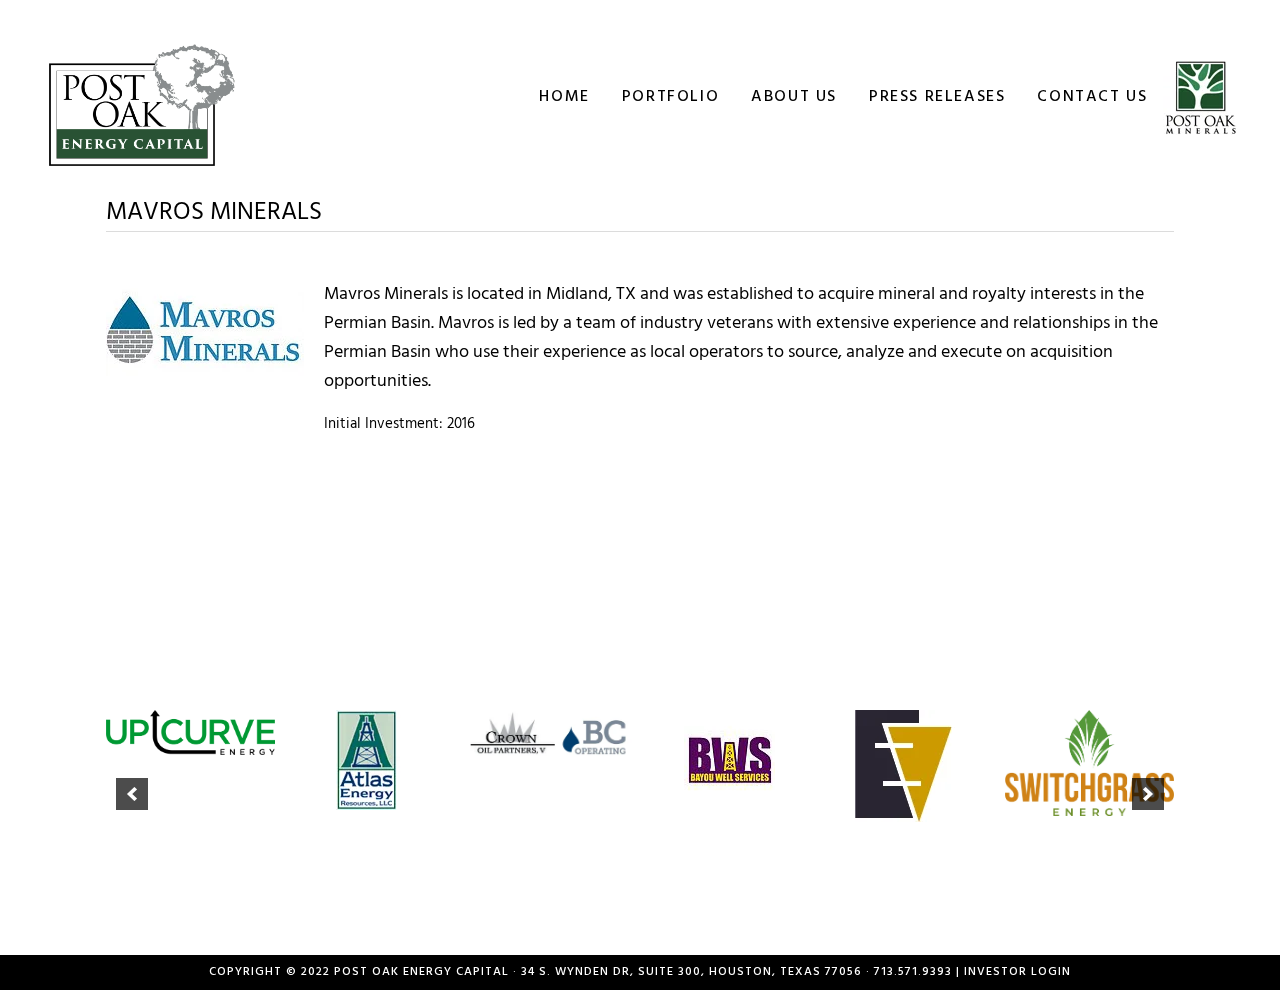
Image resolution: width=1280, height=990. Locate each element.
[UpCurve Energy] (191, 732)
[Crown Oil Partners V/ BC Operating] (550, 733)
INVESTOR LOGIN (1017, 972)
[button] (132, 794)
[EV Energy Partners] (910, 766)
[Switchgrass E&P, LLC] (1090, 763)
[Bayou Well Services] (730, 760)
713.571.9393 (913, 972)
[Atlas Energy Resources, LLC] (370, 760)
